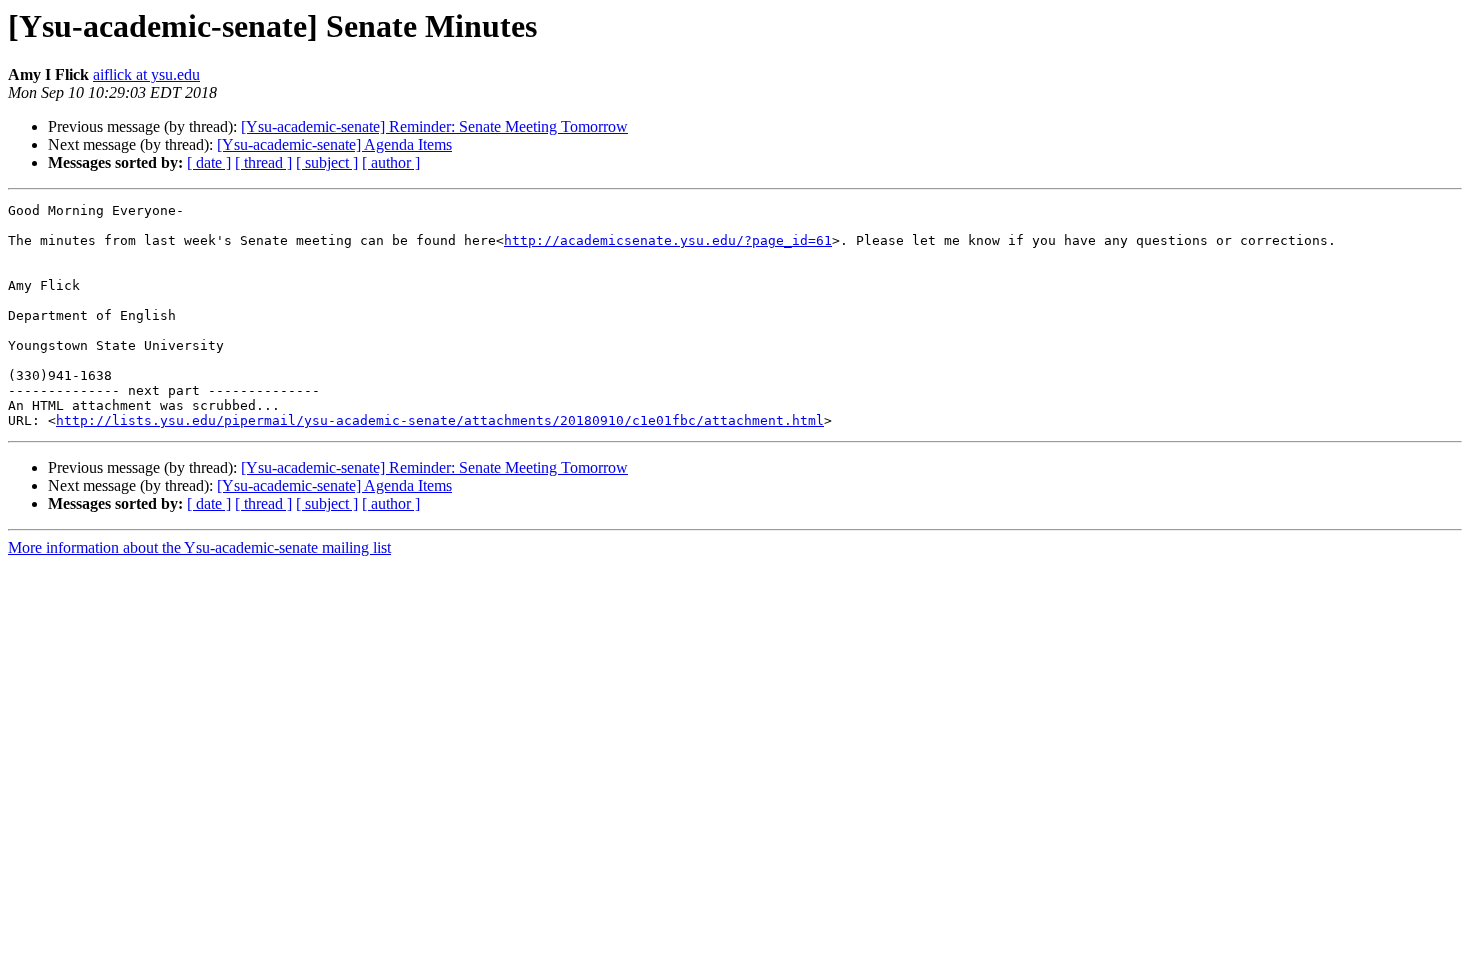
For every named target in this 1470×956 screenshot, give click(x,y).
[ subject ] (327, 162)
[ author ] (391, 162)
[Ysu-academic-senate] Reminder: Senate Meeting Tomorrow (434, 126)
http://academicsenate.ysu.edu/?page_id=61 (668, 240)
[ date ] (209, 162)
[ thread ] (263, 162)
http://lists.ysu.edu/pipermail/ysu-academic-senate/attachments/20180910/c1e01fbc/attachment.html (440, 420)
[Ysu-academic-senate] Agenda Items (334, 144)
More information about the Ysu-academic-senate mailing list (199, 547)
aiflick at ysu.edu (146, 74)
